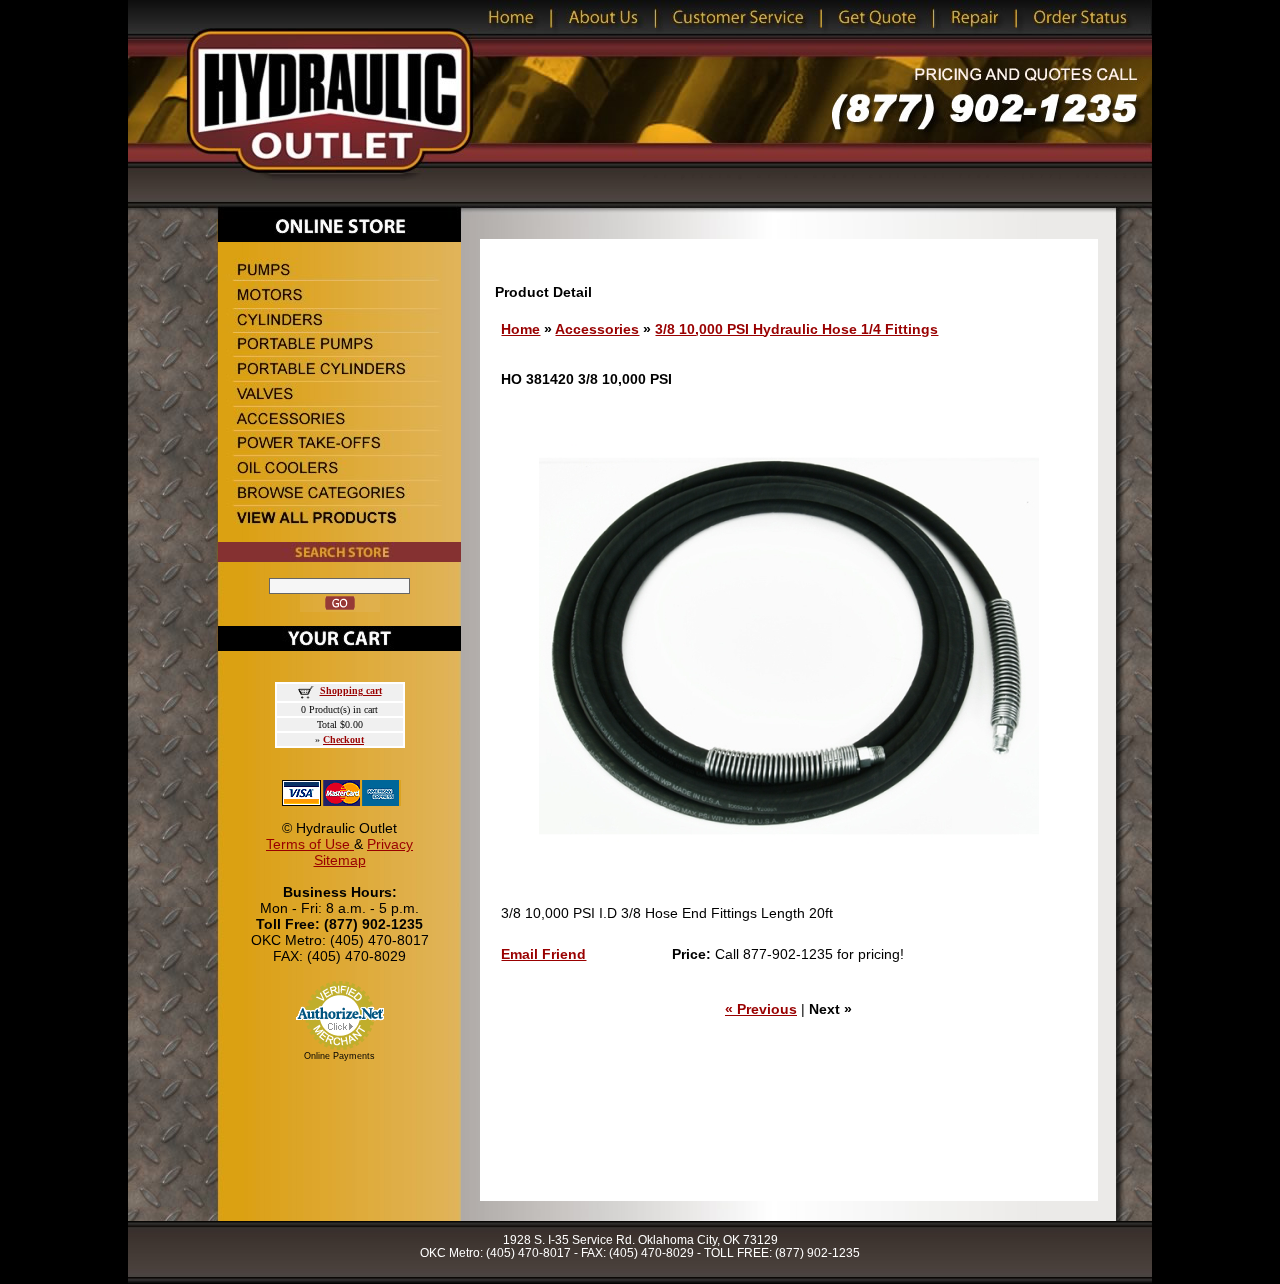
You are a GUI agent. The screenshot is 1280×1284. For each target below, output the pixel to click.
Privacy (390, 844)
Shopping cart (351, 690)
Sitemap (340, 860)
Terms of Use (310, 844)
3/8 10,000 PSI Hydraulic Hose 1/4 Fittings (796, 329)
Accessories (597, 329)
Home (520, 329)
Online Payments (339, 1056)
